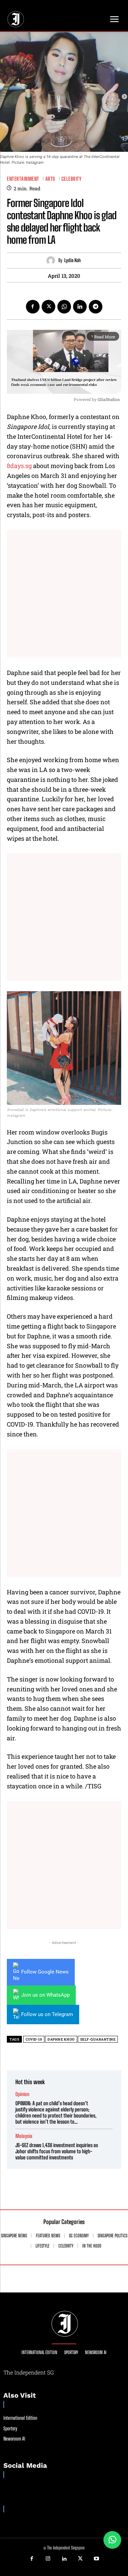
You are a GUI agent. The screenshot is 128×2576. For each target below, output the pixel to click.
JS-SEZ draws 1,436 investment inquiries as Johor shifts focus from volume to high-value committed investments (57, 2151)
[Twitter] (48, 307)
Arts (50, 179)
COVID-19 (34, 2039)
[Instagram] (48, 2559)
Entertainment (23, 179)
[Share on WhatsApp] (112, 2540)
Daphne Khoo (61, 2039)
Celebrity (72, 179)
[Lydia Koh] (52, 261)
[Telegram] (96, 307)
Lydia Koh (73, 260)
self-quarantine (98, 2039)
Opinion (22, 2094)
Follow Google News (45, 1972)
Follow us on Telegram (47, 2014)
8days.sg (20, 466)
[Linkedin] (80, 307)
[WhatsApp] (64, 307)
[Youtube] (97, 2559)
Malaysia (24, 2136)
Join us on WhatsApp (45, 1995)
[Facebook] (33, 307)
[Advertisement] (64, 594)
